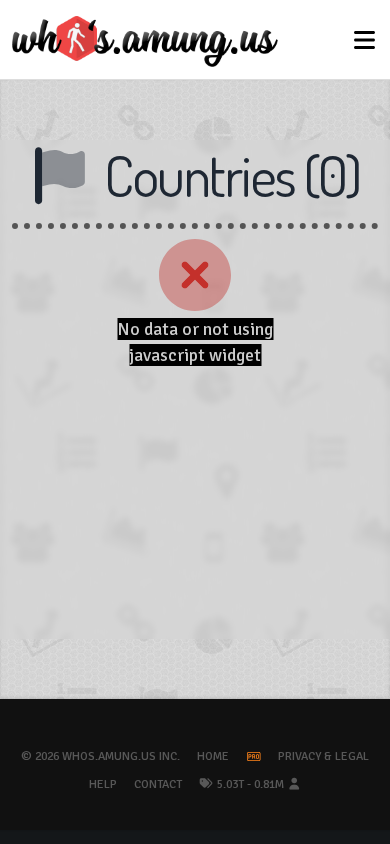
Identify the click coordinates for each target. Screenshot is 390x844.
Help (103, 784)
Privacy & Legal (323, 756)
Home (213, 756)
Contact (158, 784)
